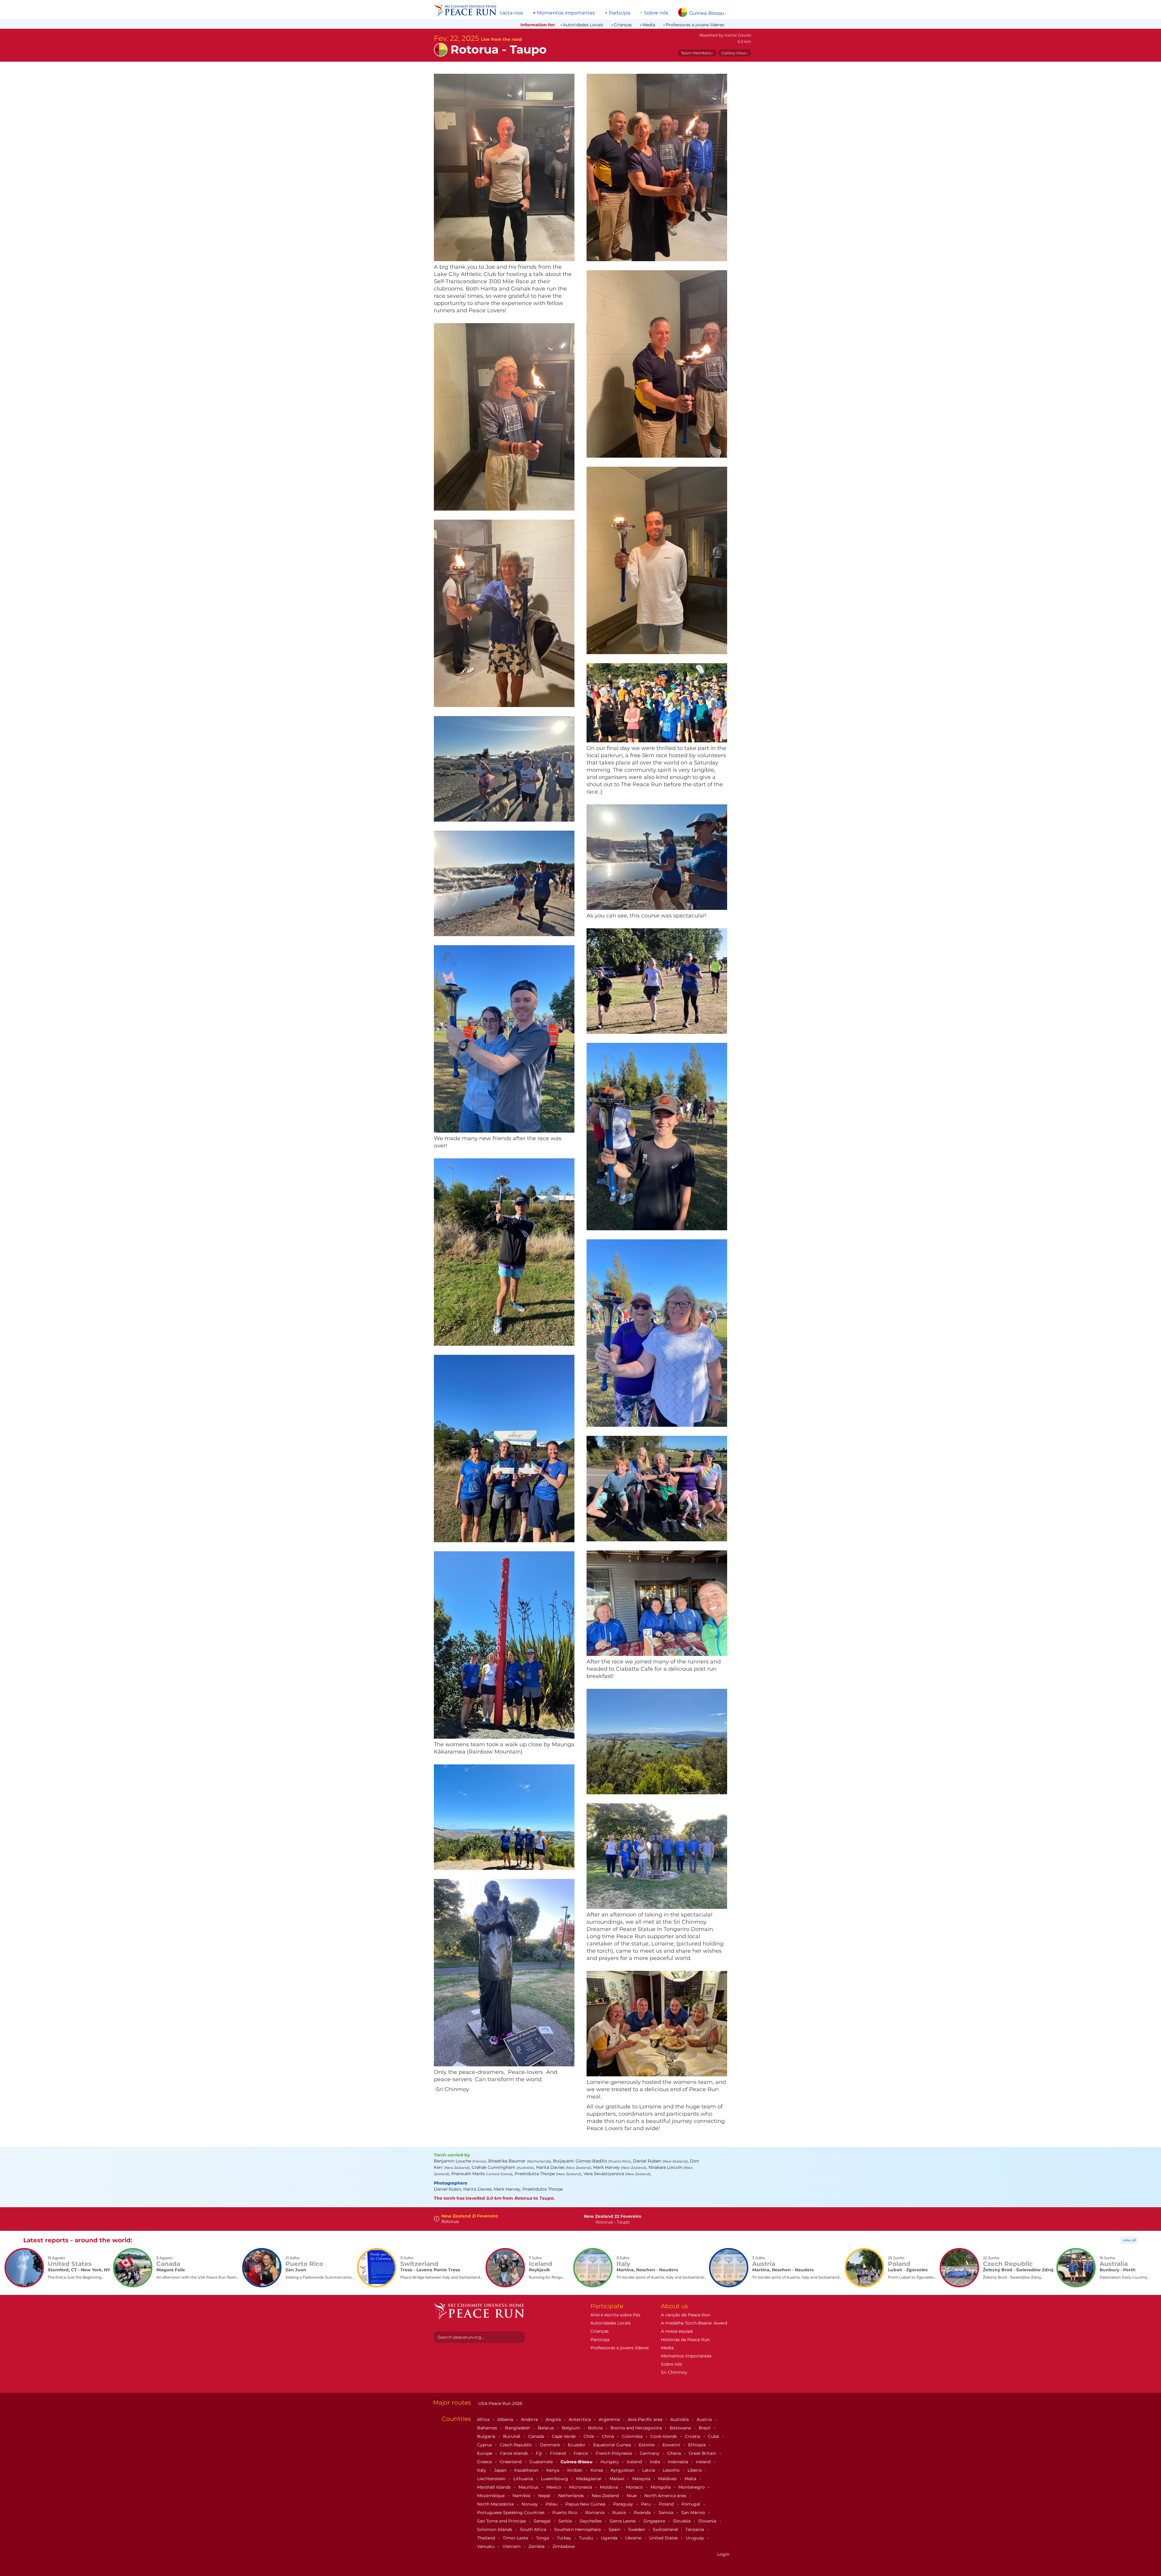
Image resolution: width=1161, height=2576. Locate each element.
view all (1129, 2240)
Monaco (635, 2487)
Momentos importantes (566, 13)
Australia (680, 2419)
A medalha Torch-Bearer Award (694, 2323)
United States (664, 2538)
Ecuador (577, 2445)
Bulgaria (487, 2436)
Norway (530, 2504)
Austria (705, 2419)
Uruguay (696, 2538)
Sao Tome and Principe (502, 2521)
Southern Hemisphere (578, 2529)
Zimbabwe (564, 2546)
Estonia (647, 2445)
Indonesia (679, 2462)
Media (649, 25)
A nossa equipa (677, 2331)
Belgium (572, 2428)
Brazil (705, 2428)
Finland (558, 2453)
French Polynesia (614, 2453)
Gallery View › (735, 53)
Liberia (695, 2470)
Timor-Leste (516, 2538)
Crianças (623, 25)
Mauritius (529, 2487)
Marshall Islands (494, 2487)
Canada (537, 2436)
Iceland (635, 2462)
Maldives (668, 2479)
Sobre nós (656, 13)
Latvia (649, 2470)
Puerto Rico (566, 2513)
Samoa (667, 2513)
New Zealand (606, 2496)
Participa (620, 13)
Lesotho (672, 2470)
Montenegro (692, 2487)
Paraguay (624, 2504)
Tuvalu (587, 2538)
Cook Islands (664, 2436)
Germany (650, 2453)
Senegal (543, 2521)
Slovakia (682, 2521)
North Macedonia (496, 2504)
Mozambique (491, 2496)
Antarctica (580, 2419)
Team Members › (697, 53)
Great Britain (703, 2453)
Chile (589, 2436)
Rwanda (643, 2513)
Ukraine (634, 2538)
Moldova (610, 2487)
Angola (554, 2419)
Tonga (543, 2538)
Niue (632, 2496)
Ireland (704, 2462)
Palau (552, 2504)
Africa (484, 2419)
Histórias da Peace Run (685, 2340)
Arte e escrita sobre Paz (615, 2315)
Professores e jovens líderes (695, 25)
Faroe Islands (515, 2453)
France (581, 2453)
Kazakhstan (527, 2470)
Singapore (655, 2521)
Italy (482, 2470)
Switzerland (666, 2529)
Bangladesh (518, 2428)
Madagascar (589, 2479)
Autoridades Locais (583, 25)
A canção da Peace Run (686, 2315)
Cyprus (485, 2445)
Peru (647, 2504)
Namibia (522, 2496)
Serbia (566, 2521)
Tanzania (695, 2529)
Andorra (530, 2419)
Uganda (610, 2538)
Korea (597, 2470)
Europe (485, 2453)
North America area (666, 2496)
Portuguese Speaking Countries (511, 2513)
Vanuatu (486, 2546)
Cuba (714, 2436)
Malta (691, 2479)
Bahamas (488, 2428)
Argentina (610, 2419)
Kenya (553, 2470)
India (655, 2462)
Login (723, 2554)
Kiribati (576, 2470)
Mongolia (661, 2487)
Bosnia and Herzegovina (637, 2428)
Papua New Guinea (586, 2504)
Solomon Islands (495, 2529)
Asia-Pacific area (646, 2419)
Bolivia (596, 2428)
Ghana (675, 2453)
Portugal (691, 2504)
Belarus (546, 2428)
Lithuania (524, 2479)
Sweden (637, 2529)
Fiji (540, 2453)
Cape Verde (564, 2436)
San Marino (694, 2513)
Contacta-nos (507, 13)
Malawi (618, 2479)
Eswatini (672, 2445)
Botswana (681, 2428)
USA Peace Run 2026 (500, 2403)
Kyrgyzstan (623, 2470)
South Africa (534, 2529)
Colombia (633, 2436)
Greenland (511, 2462)
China (609, 2436)
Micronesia (581, 2487)
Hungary (610, 2462)
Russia (620, 2513)
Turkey (565, 2538)
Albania (506, 2419)
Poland (667, 2504)
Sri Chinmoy (674, 2372)
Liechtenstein (492, 2479)
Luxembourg (555, 2479)
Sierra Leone (623, 2521)
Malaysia (642, 2479)
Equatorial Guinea (613, 2445)
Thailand (487, 2538)
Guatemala (542, 2462)
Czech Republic (517, 2445)
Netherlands (572, 2496)
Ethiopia (698, 2445)
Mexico (554, 2487)
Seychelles (591, 2521)
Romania (595, 2513)
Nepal (545, 2496)
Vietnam (512, 2546)
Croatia (693, 2436)
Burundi (512, 2436)
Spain (615, 2529)
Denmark (551, 2445)
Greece (485, 2462)
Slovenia (708, 2521)
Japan (501, 2470)
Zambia (537, 2546)
